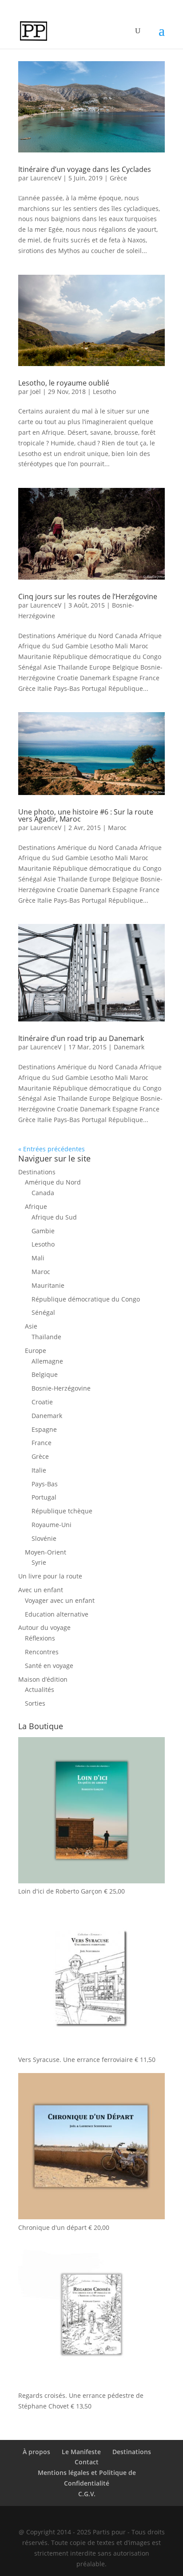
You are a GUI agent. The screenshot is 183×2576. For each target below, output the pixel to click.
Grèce (118, 178)
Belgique (45, 1374)
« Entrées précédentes (52, 1149)
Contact (87, 2462)
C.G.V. (87, 2494)
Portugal (44, 1497)
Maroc (117, 828)
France (42, 1443)
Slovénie (44, 1538)
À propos (36, 2452)
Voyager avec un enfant (60, 1600)
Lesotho (104, 392)
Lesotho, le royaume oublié (64, 383)
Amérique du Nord (53, 1182)
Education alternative (57, 1614)
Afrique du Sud (54, 1217)
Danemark (129, 1047)
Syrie (39, 1562)
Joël (36, 392)
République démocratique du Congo (86, 1299)
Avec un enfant (41, 1590)
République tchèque (62, 1511)
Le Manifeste (81, 2452)
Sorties (35, 1703)
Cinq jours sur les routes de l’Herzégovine (88, 596)
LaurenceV (46, 178)
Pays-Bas (45, 1484)
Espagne (44, 1429)
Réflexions (40, 1638)
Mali (38, 1258)
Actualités (40, 1689)
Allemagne (47, 1361)
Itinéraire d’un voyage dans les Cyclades (85, 169)
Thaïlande (46, 1337)
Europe (36, 1350)
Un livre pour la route (50, 1576)
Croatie (42, 1402)
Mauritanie (48, 1285)
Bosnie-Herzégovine (61, 1388)
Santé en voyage (49, 1666)
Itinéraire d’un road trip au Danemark (81, 1038)
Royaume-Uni (52, 1525)
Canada (43, 1193)
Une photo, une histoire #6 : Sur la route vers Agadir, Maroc (86, 815)
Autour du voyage (44, 1627)
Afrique (36, 1206)
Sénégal (43, 1312)
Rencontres (42, 1652)
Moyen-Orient (46, 1552)
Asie (31, 1326)
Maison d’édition (43, 1679)
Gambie (43, 1231)
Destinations (37, 1172)
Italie (39, 1470)
